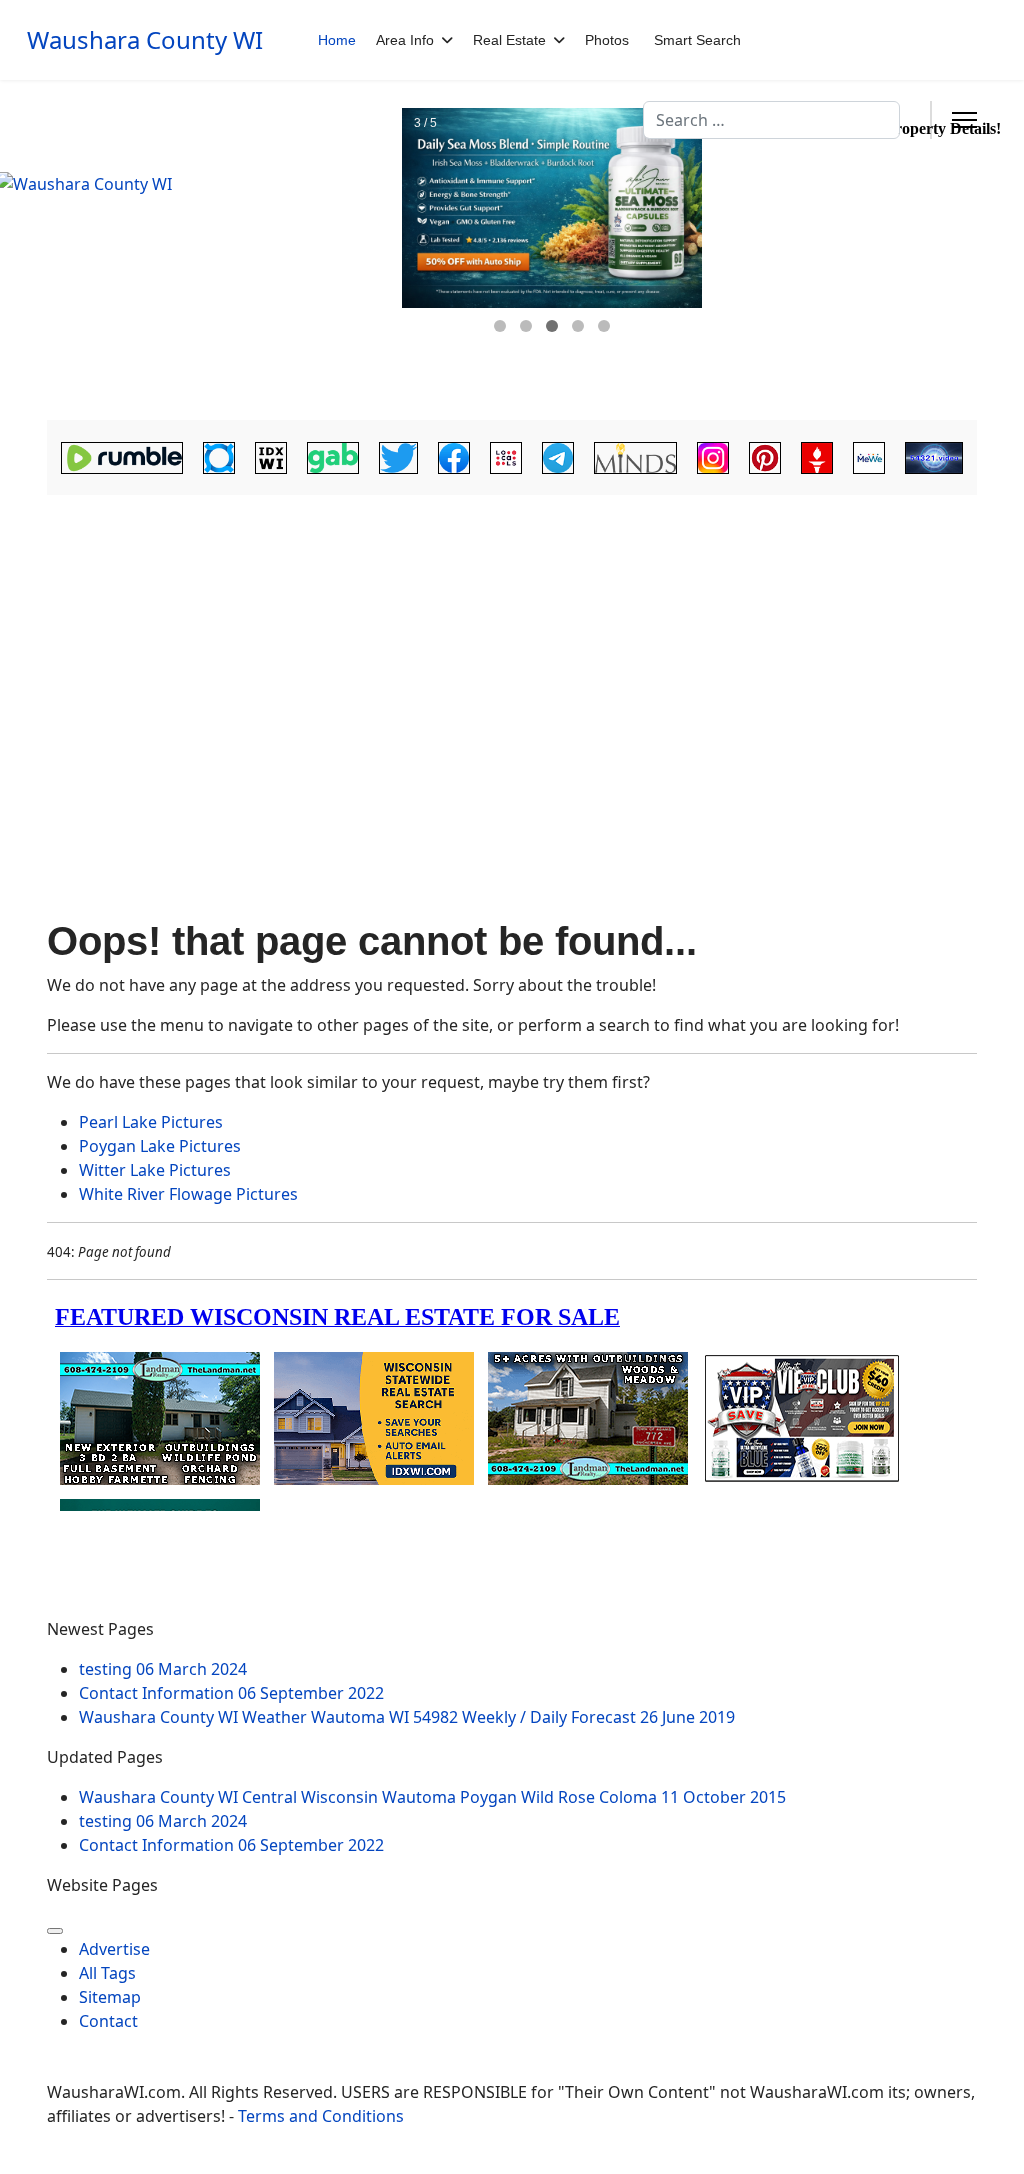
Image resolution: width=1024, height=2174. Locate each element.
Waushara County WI (145, 40)
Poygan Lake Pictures (160, 1146)
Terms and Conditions (321, 2116)
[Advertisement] (512, 667)
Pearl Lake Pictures (151, 1122)
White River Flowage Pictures (188, 1194)
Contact (108, 2021)
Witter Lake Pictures (155, 1170)
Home (337, 40)
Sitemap (110, 1997)
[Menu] (964, 120)
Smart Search (697, 40)
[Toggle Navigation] (55, 1931)
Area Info (405, 40)
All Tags (107, 1973)
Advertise (114, 1949)
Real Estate (509, 40)
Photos (607, 40)
